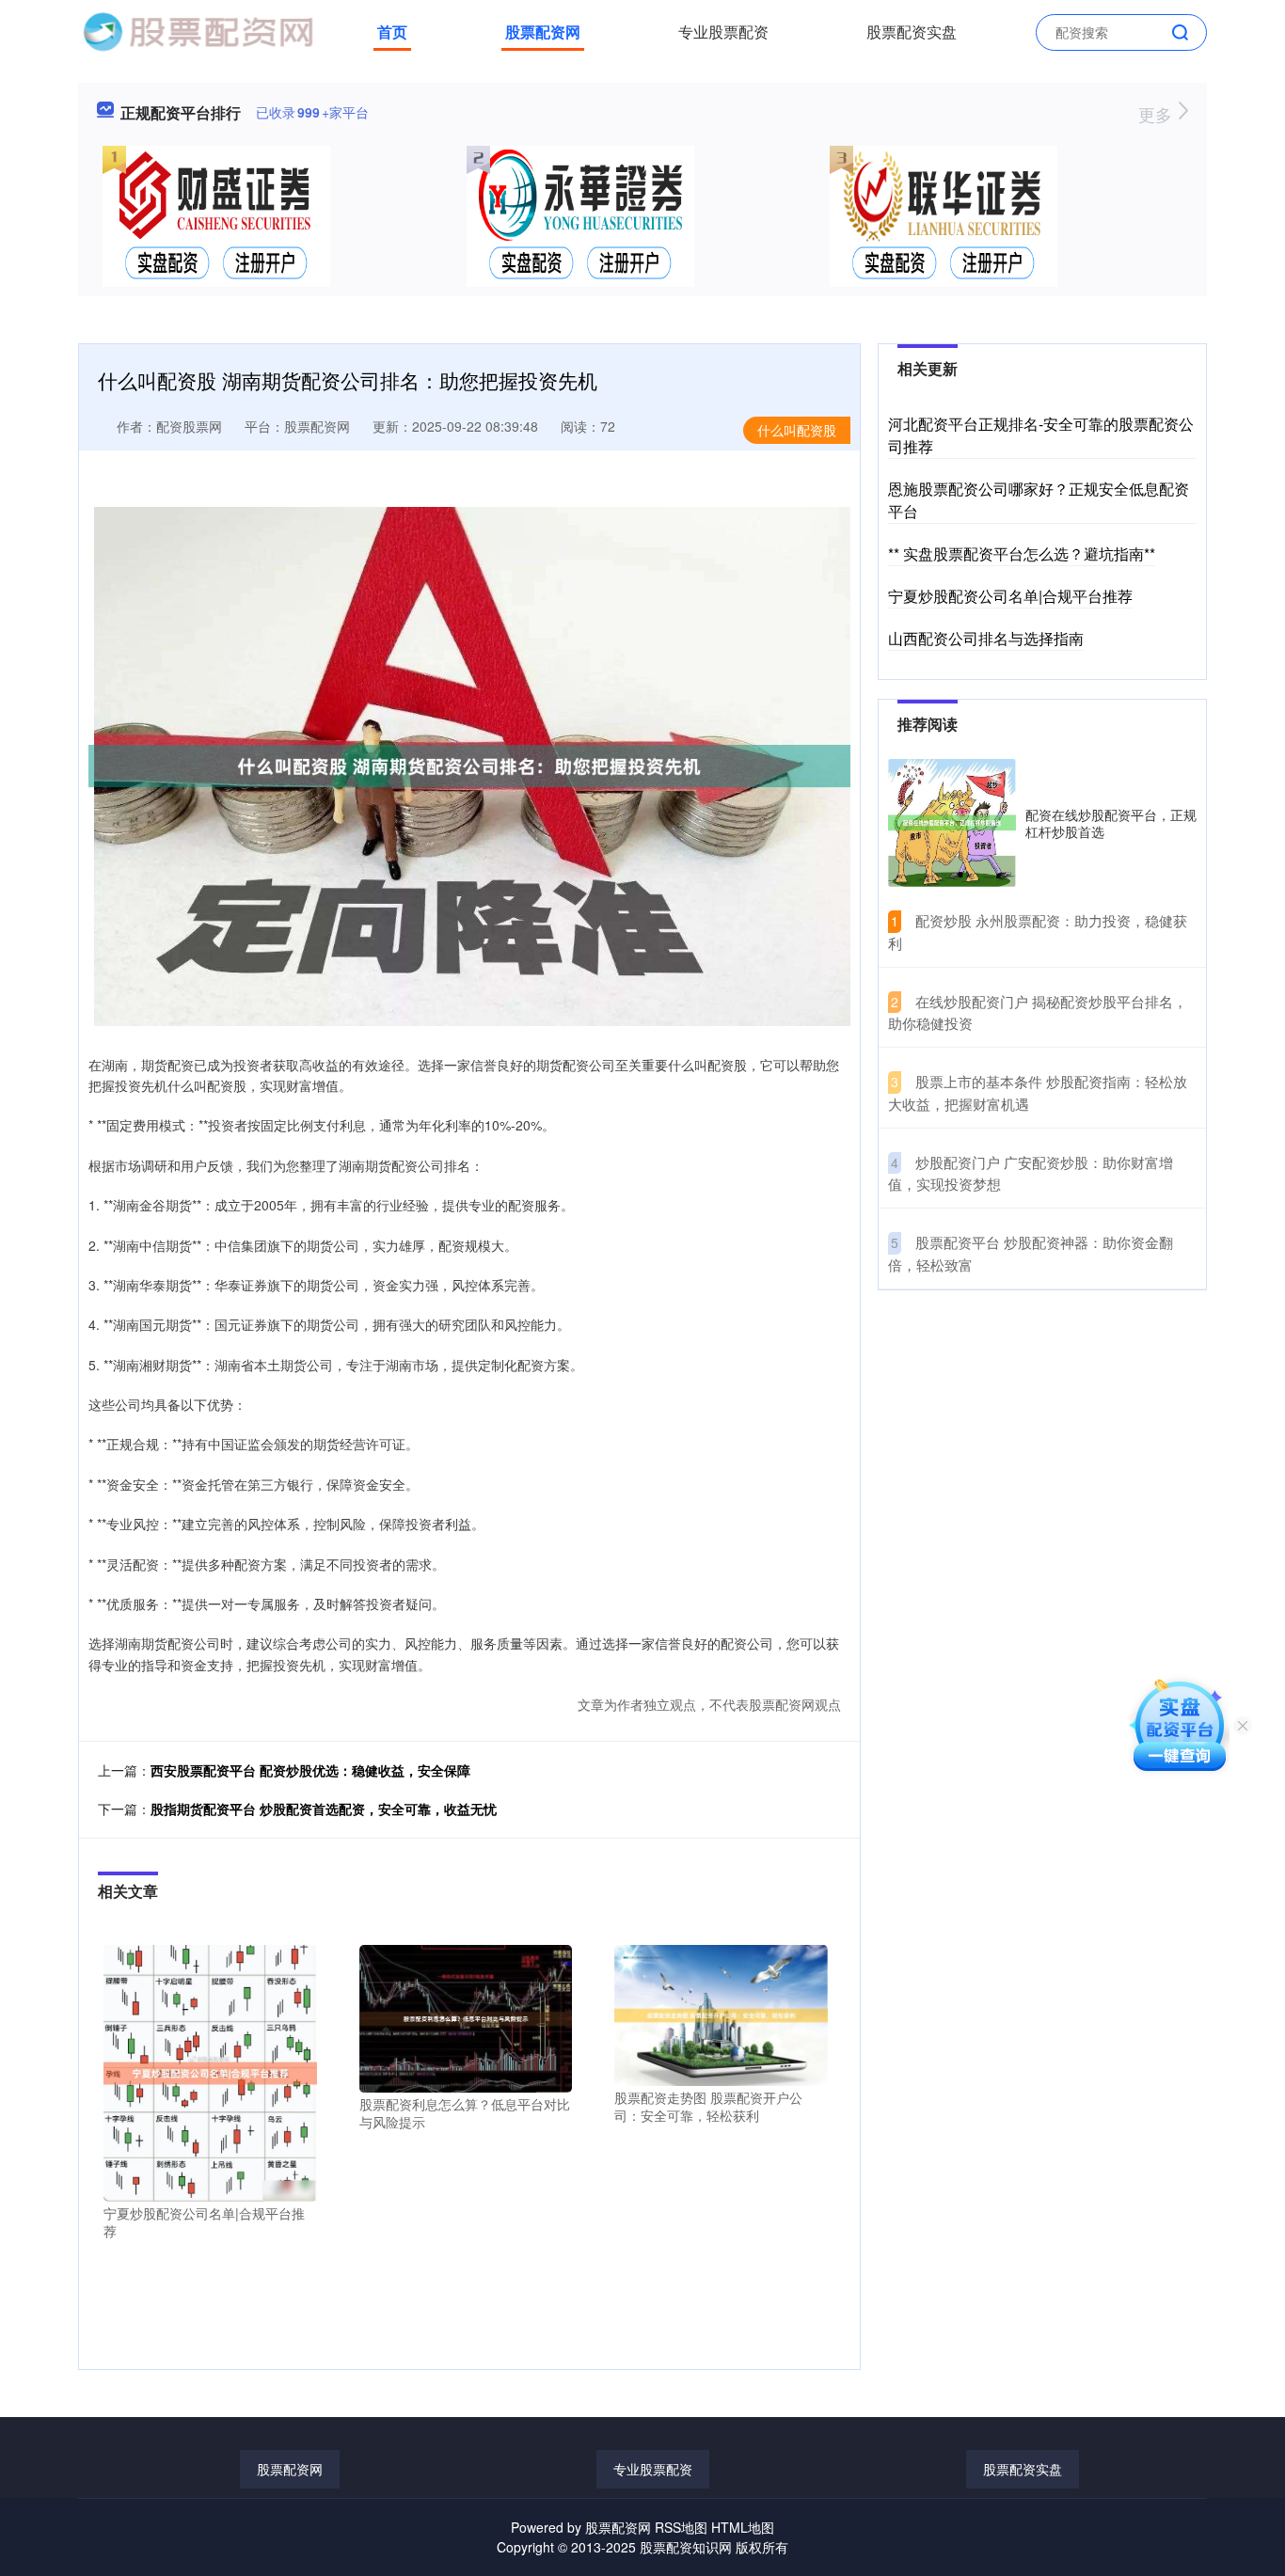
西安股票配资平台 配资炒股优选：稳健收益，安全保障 (310, 1770)
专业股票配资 (723, 32)
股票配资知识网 (686, 2547)
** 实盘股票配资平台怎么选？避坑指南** (1022, 553)
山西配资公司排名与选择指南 (986, 638)
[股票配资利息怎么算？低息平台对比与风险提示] (466, 2016)
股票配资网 (543, 32)
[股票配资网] (198, 30)
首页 (392, 32)
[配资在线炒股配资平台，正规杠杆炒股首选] (952, 823)
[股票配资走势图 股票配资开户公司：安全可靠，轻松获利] (721, 2014)
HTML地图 (743, 2527)
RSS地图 (681, 2527)
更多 (1158, 114)
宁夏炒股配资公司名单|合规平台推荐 (1010, 596)
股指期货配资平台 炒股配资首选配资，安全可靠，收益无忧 (324, 1809)
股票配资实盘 (912, 32)
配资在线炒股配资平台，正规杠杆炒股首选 (1111, 823)
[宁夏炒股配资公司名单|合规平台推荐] (210, 2071)
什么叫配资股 (797, 430)
